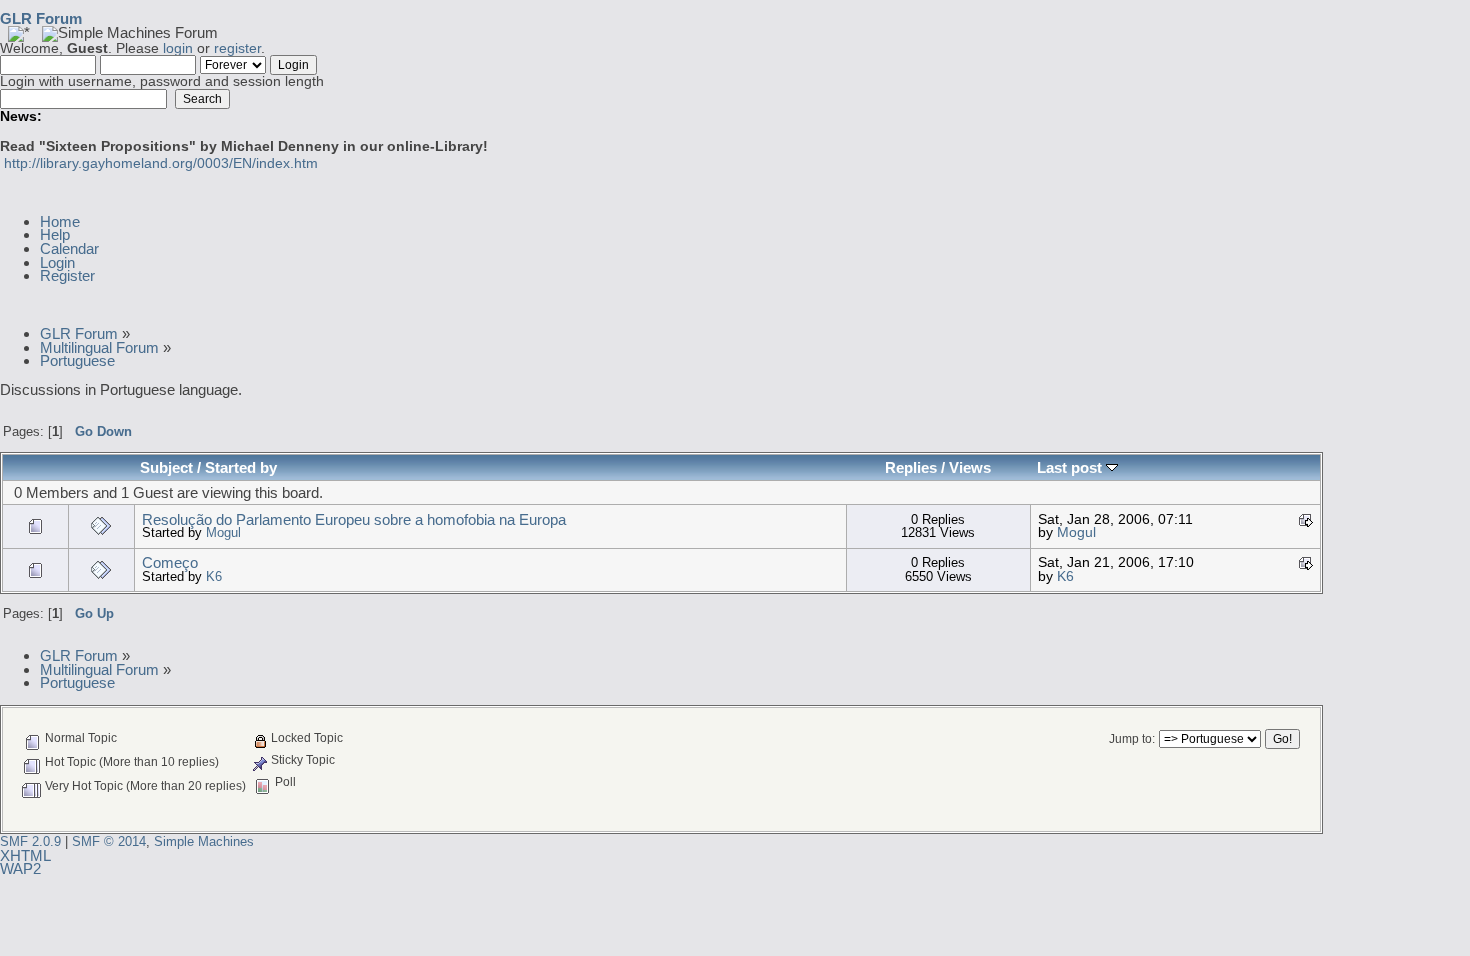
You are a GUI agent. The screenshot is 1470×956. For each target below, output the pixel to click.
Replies (911, 467)
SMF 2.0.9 (30, 841)
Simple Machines (204, 841)
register (237, 48)
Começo (170, 562)
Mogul (223, 532)
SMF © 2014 (109, 841)
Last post (1071, 467)
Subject (166, 467)
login (178, 48)
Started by (241, 467)
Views (970, 467)
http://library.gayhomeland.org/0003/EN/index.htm (161, 163)
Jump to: (1132, 738)
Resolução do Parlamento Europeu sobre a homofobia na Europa (354, 519)
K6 (214, 576)
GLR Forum (41, 18)
